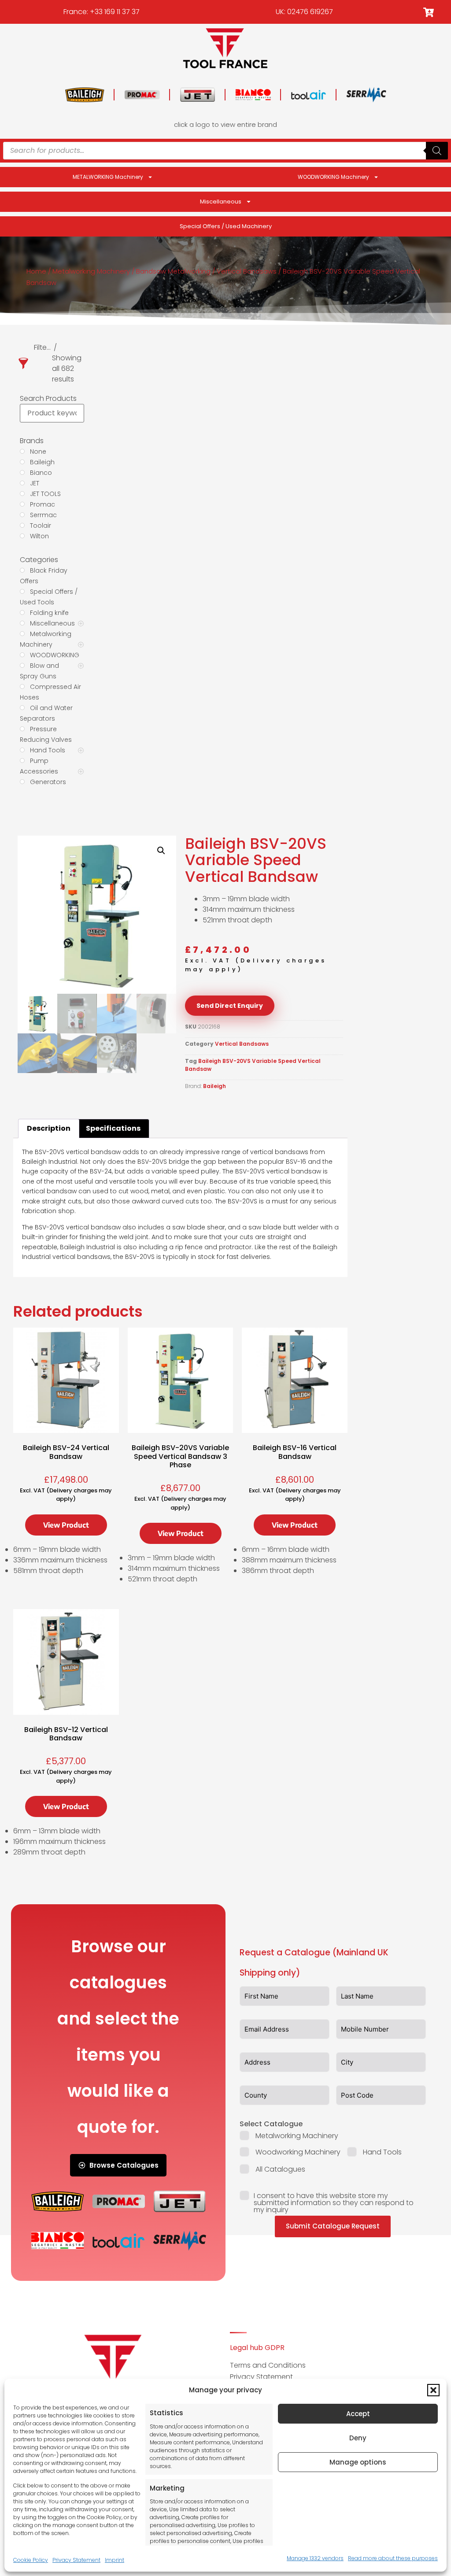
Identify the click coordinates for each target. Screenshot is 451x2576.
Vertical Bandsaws (247, 271)
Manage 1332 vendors (315, 2558)
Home (36, 271)
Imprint (115, 2560)
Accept (358, 2414)
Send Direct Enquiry (230, 1006)
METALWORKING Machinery (108, 177)
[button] (433, 2390)
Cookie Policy (31, 2560)
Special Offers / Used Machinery (226, 226)
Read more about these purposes (393, 2558)
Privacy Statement (76, 2560)
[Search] (437, 151)
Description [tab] (49, 1128)
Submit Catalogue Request (333, 2226)
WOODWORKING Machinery (333, 177)
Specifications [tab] (113, 1128)
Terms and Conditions (268, 2365)
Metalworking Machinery (91, 271)
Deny (358, 2438)
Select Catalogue (271, 2124)
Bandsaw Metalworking (173, 271)
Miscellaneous (221, 202)
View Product (66, 1525)
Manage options (358, 2462)
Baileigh (214, 1086)
